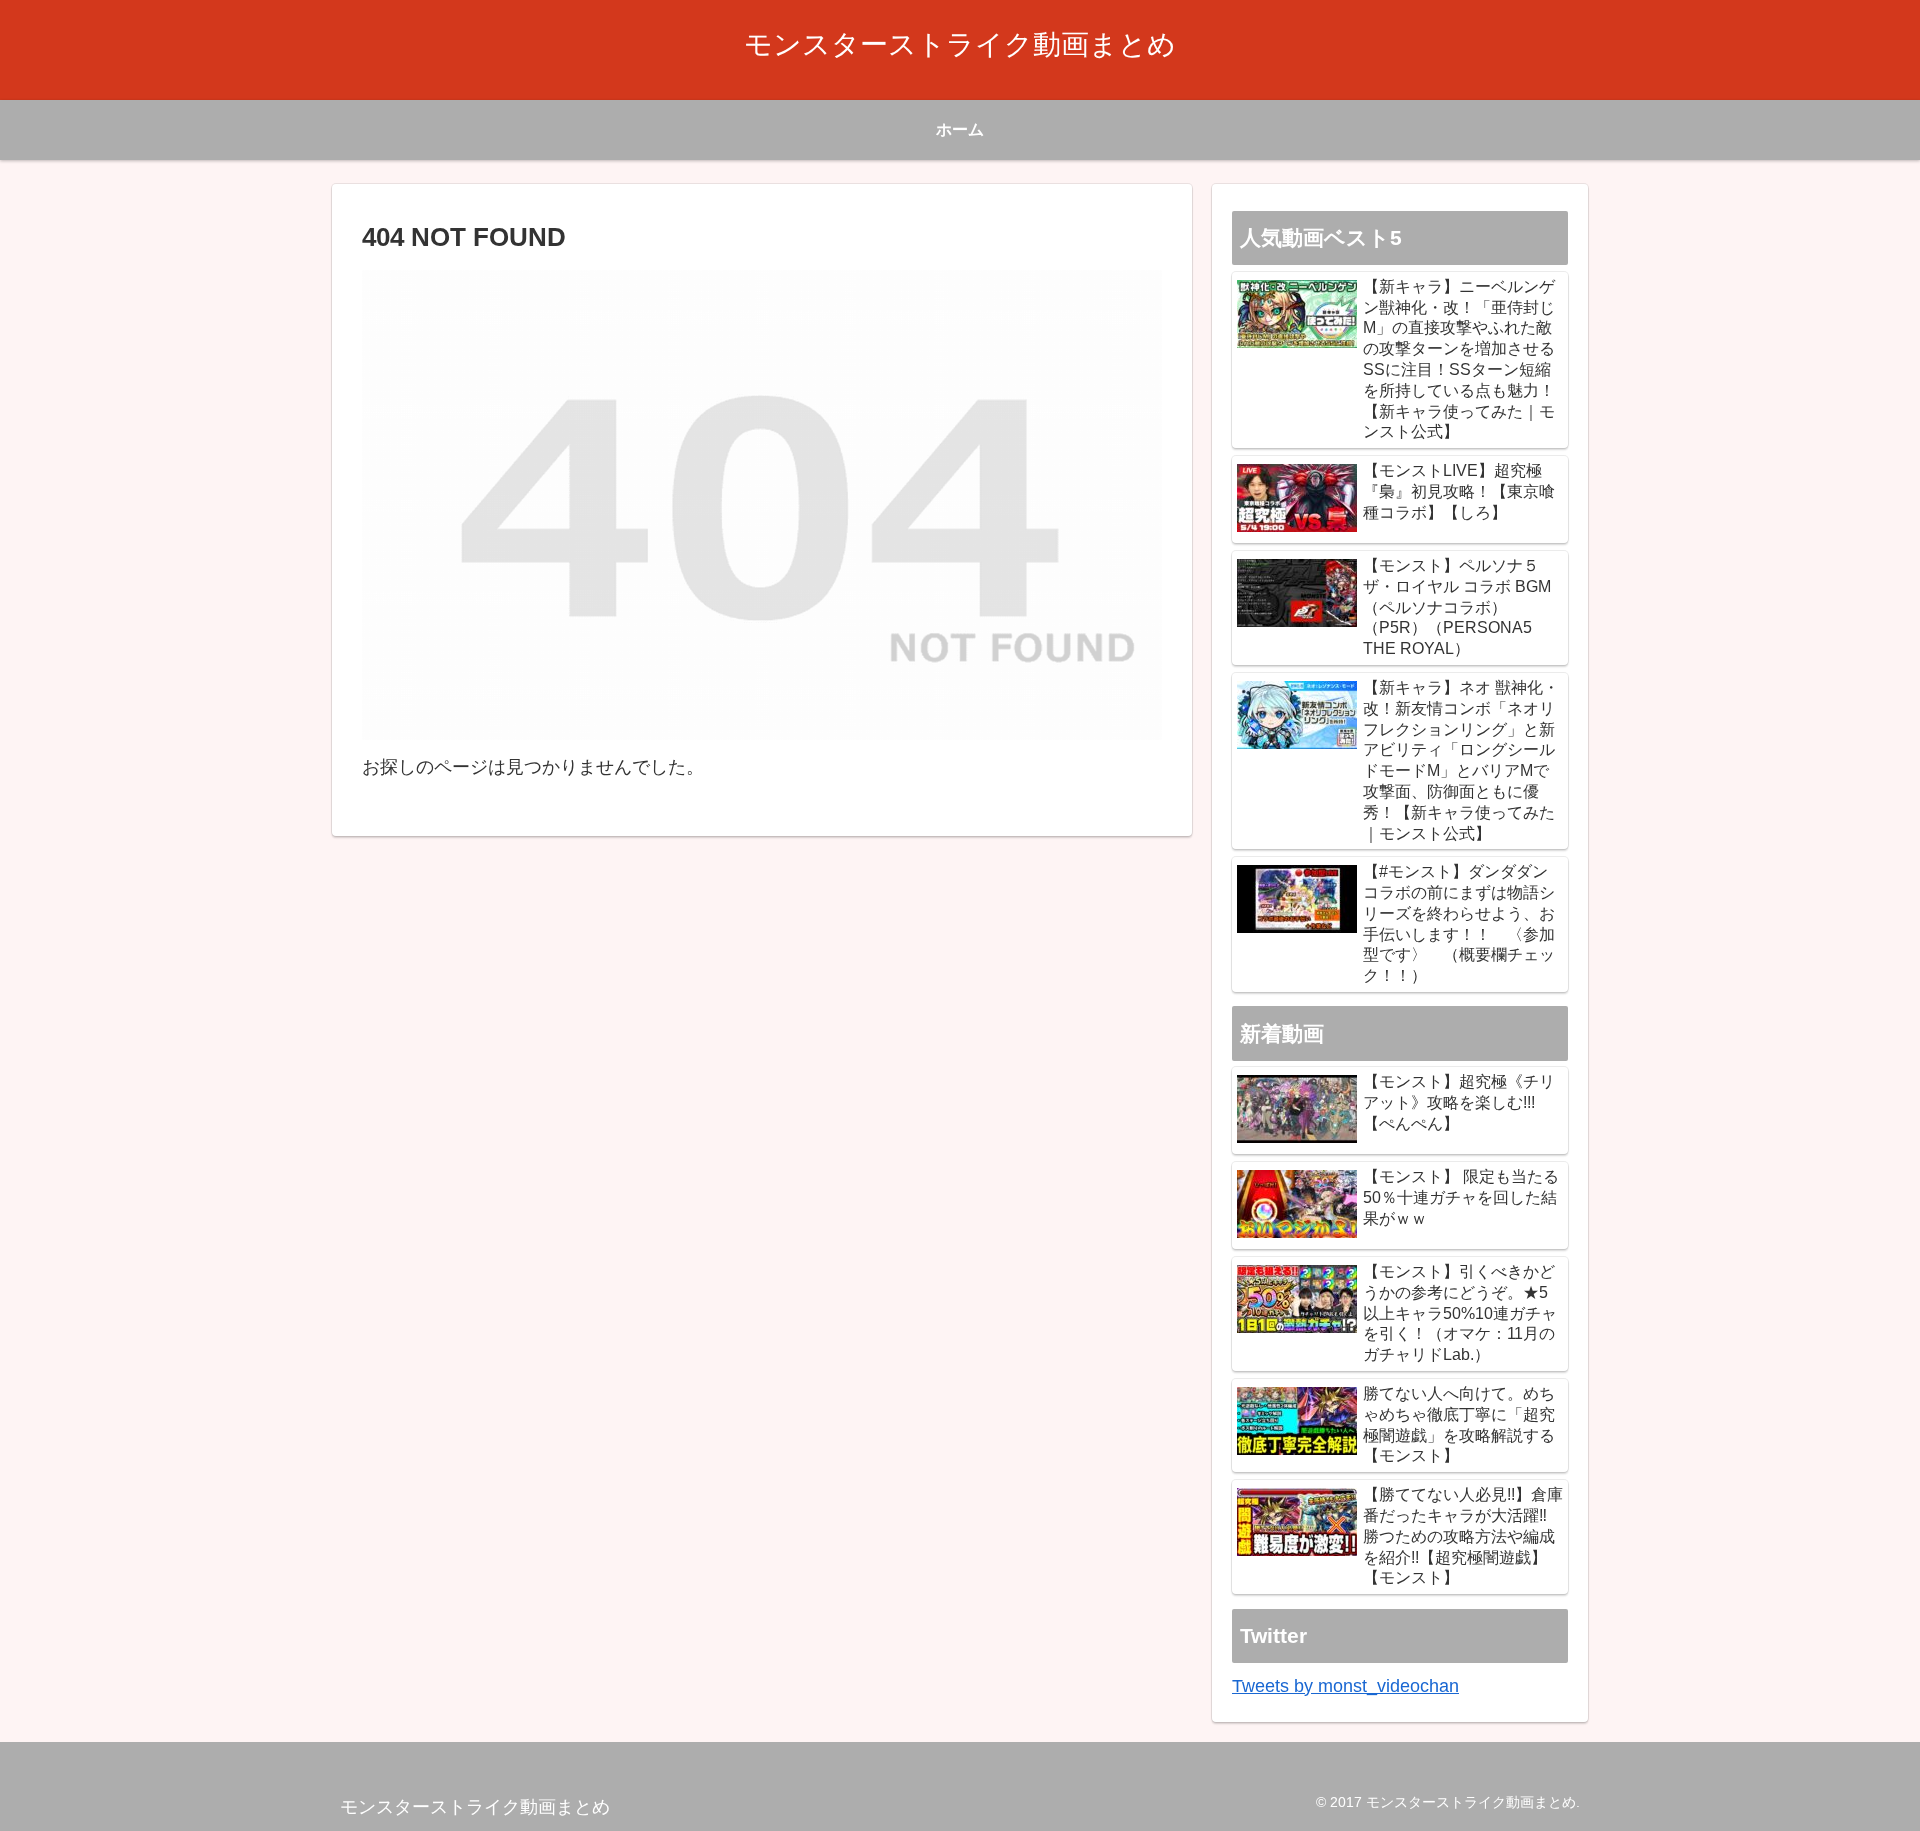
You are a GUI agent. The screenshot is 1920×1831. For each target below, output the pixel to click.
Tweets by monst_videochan (1345, 1686)
